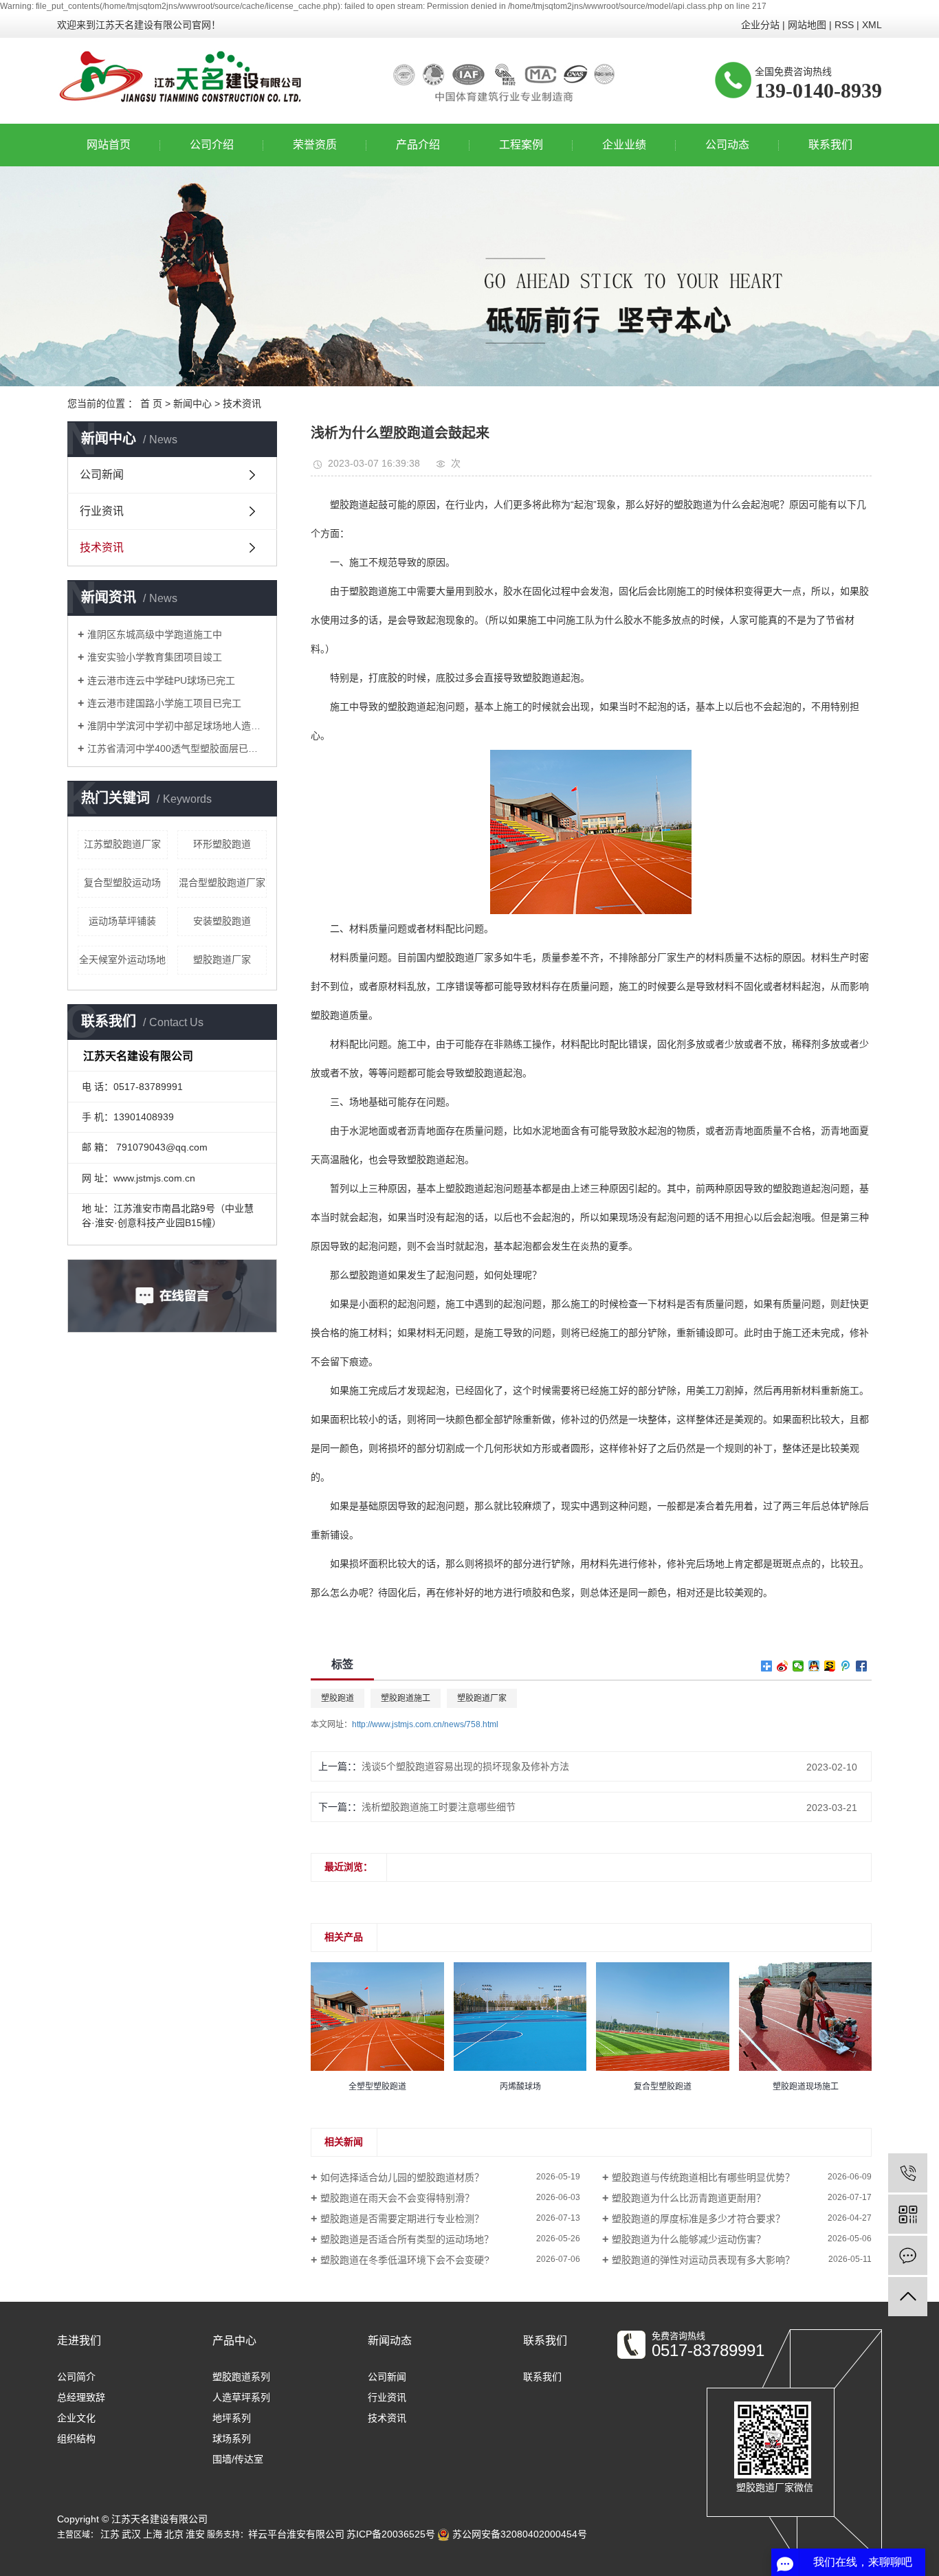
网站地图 (807, 25)
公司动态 (727, 145)
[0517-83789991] (908, 2173)
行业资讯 (102, 511)
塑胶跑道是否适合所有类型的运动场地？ (407, 2239)
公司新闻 (102, 475)
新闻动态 (390, 2341)
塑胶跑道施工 (406, 1698)
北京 (174, 2534)
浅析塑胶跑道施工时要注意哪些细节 (439, 1807)
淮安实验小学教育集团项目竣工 (155, 657)
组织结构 (76, 2439)
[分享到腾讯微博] (846, 1666)
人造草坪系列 (241, 2397)
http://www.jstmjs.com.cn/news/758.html (425, 1724)
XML (872, 25)
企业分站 (760, 25)
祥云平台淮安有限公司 (296, 2534)
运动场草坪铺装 (122, 921)
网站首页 (109, 145)
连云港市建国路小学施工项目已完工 (164, 703)
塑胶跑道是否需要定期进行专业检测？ (402, 2219)
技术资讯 (242, 403)
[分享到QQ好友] (814, 1666)
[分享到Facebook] (862, 1666)
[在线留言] (908, 2255)
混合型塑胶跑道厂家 (222, 882)
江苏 (110, 2534)
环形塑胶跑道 (222, 844)
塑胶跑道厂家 (482, 1698)
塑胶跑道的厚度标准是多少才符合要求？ (698, 2219)
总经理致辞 (81, 2397)
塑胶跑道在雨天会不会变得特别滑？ (397, 2198)
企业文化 (76, 2418)
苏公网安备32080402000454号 (518, 2534)
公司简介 (76, 2377)
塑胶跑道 (338, 1698)
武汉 (131, 2534)
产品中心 (234, 2341)
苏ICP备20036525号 (391, 2534)
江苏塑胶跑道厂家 (122, 844)
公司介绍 (212, 145)
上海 (153, 2534)
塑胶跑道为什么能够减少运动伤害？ (689, 2239)
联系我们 (830, 145)
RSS (844, 25)
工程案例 (521, 145)
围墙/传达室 (238, 2459)
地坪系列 (232, 2418)
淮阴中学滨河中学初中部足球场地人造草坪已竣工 (177, 726)
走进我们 (79, 2341)
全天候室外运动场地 (122, 959)
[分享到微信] (798, 1666)
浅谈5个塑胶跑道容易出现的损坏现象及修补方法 (465, 1766)
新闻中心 (192, 403)
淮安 (195, 2534)
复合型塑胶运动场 (122, 882)
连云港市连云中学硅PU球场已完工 (161, 680)
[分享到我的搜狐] (830, 1666)
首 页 (151, 403)
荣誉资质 (315, 145)
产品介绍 (418, 145)
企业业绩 (624, 145)
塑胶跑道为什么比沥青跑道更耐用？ (689, 2198)
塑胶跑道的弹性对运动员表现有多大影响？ (703, 2260)
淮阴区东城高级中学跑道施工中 (155, 634)
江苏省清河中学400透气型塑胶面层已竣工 (177, 748)
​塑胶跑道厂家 (222, 959)
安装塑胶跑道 (222, 921)
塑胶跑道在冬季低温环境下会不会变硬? (405, 2260)
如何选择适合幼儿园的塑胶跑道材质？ (402, 2177)
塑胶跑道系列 (241, 2377)
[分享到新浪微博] (783, 1666)
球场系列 (232, 2439)
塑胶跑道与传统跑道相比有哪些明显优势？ (703, 2177)
